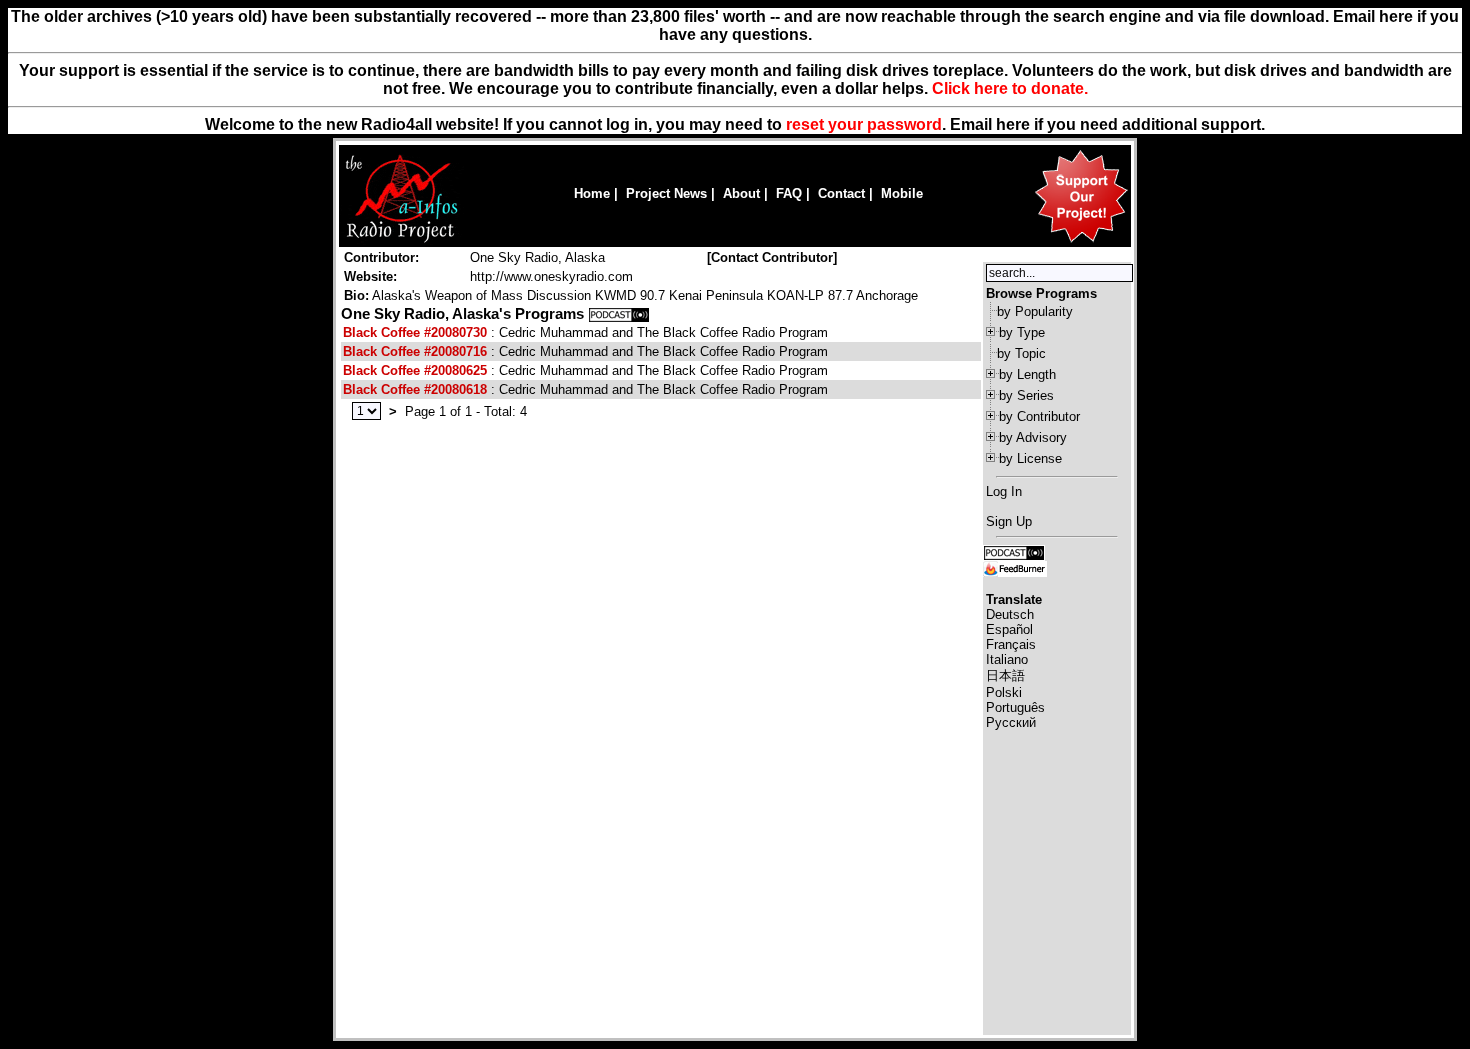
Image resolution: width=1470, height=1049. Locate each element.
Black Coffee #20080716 (415, 351)
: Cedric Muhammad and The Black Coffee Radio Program (585, 332)
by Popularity (1035, 311)
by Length (1027, 374)
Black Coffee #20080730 (415, 332)
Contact (841, 193)
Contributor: (381, 257)
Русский (1011, 722)
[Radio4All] (401, 240)
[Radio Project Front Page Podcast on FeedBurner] (1015, 567)
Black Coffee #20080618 (415, 389)
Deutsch (1010, 614)
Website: (370, 276)
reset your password (864, 124)
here (1013, 124)
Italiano (1007, 659)
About (741, 193)
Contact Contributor (772, 257)
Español (1009, 629)
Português (1015, 707)
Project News (666, 193)
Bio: (356, 295)
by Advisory (1033, 437)
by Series (1026, 395)
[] (772, 257)
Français (1011, 644)
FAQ (789, 193)
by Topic (1021, 353)
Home (592, 193)
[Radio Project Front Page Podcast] (1014, 551)
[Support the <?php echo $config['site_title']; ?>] (1081, 241)
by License (1030, 458)
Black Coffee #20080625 (415, 370)
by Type (1022, 332)
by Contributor (1039, 416)
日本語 (1005, 675)
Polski (1004, 692)
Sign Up (1009, 521)
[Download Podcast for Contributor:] (619, 314)
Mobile (902, 193)
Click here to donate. (1010, 88)
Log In (1004, 491)
